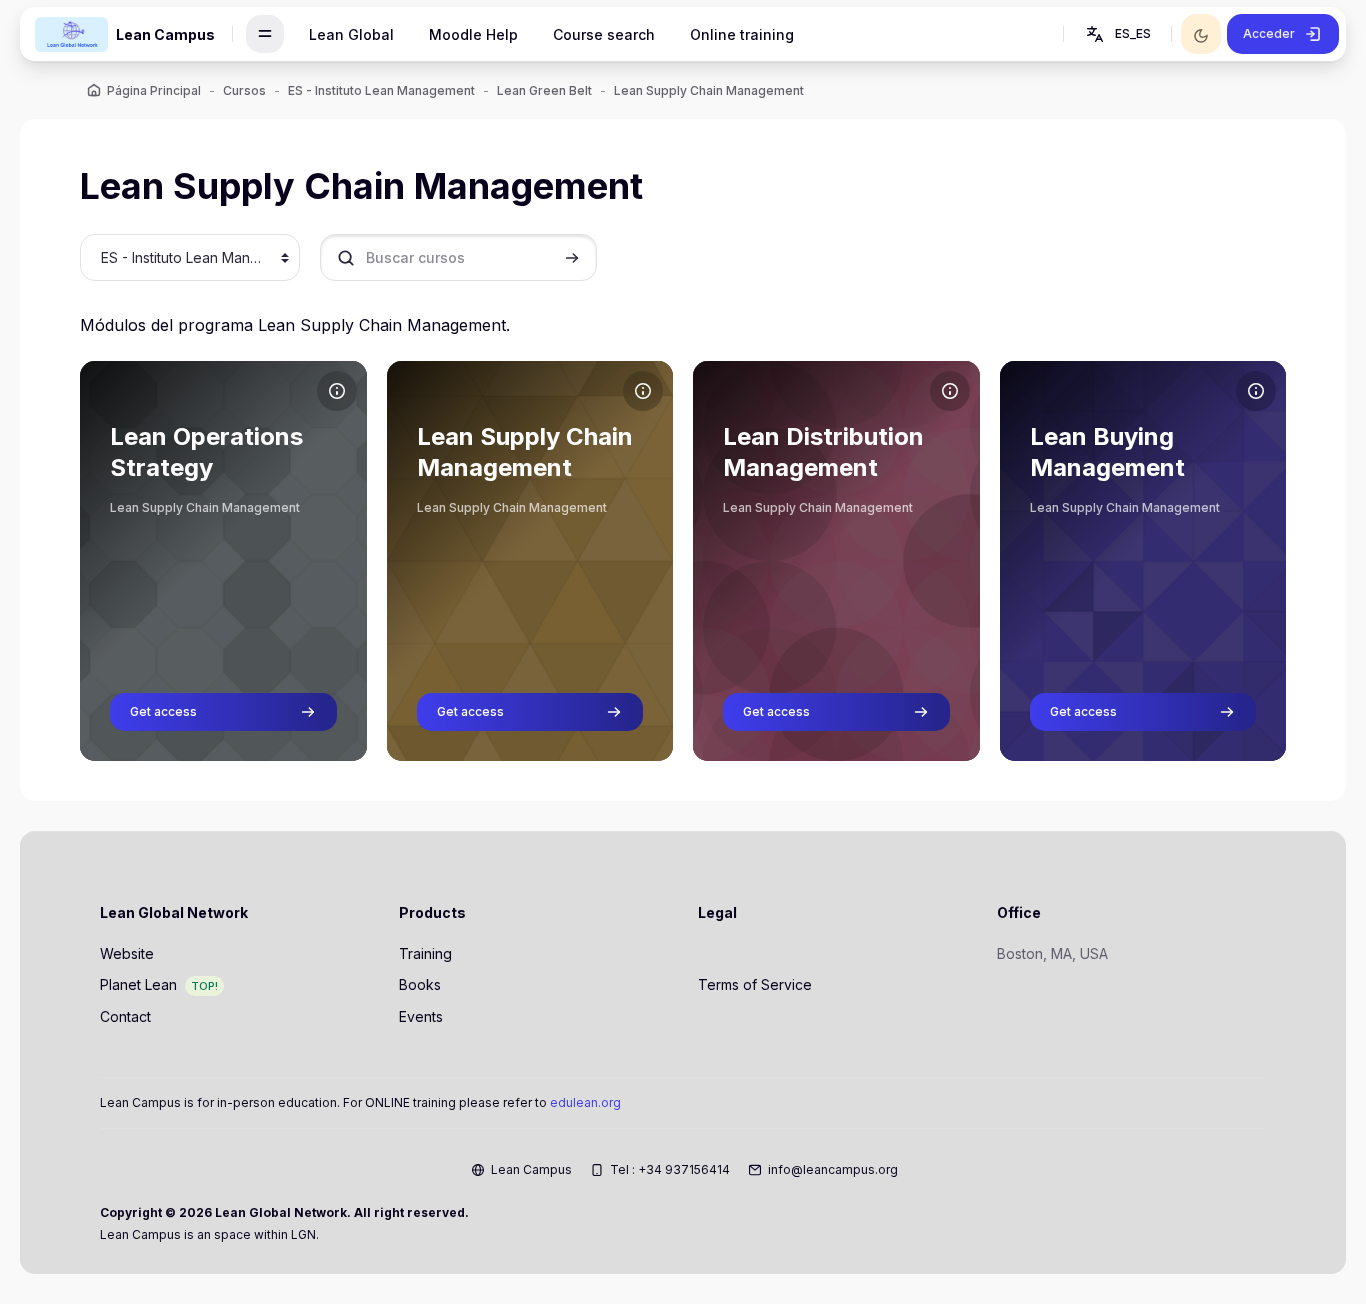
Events (421, 1016)
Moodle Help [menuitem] (473, 34)
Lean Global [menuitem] (351, 34)
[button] (1117, 34)
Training (425, 953)
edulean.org (585, 1102)
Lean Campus (531, 1169)
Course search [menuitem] (604, 34)
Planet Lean (138, 984)
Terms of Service (755, 984)
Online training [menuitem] (742, 34)
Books (420, 984)
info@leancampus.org (833, 1169)
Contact (125, 1016)
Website (127, 953)
